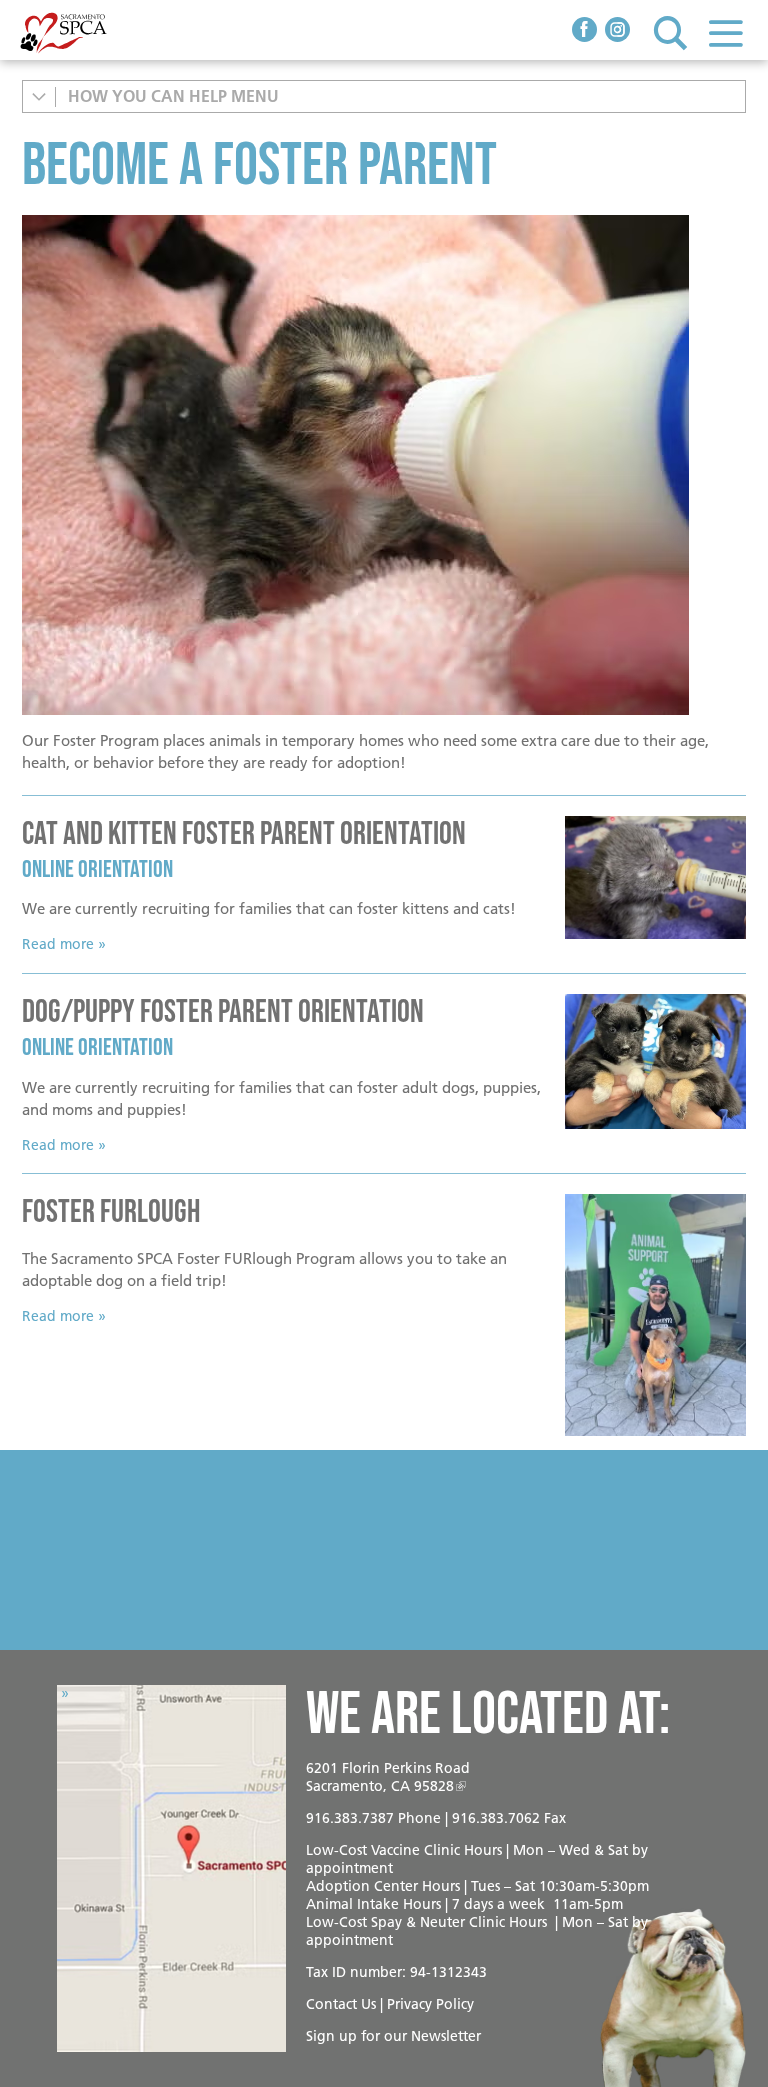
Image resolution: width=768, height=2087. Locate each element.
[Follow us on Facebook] (584, 32)
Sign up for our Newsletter (393, 2036)
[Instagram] (617, 32)
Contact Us (341, 2004)
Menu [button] (725, 32)
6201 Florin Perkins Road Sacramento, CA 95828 (388, 1777)
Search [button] (670, 32)
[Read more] (655, 878)
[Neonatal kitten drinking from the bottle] (384, 465)
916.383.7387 (350, 1818)
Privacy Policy (430, 2004)
